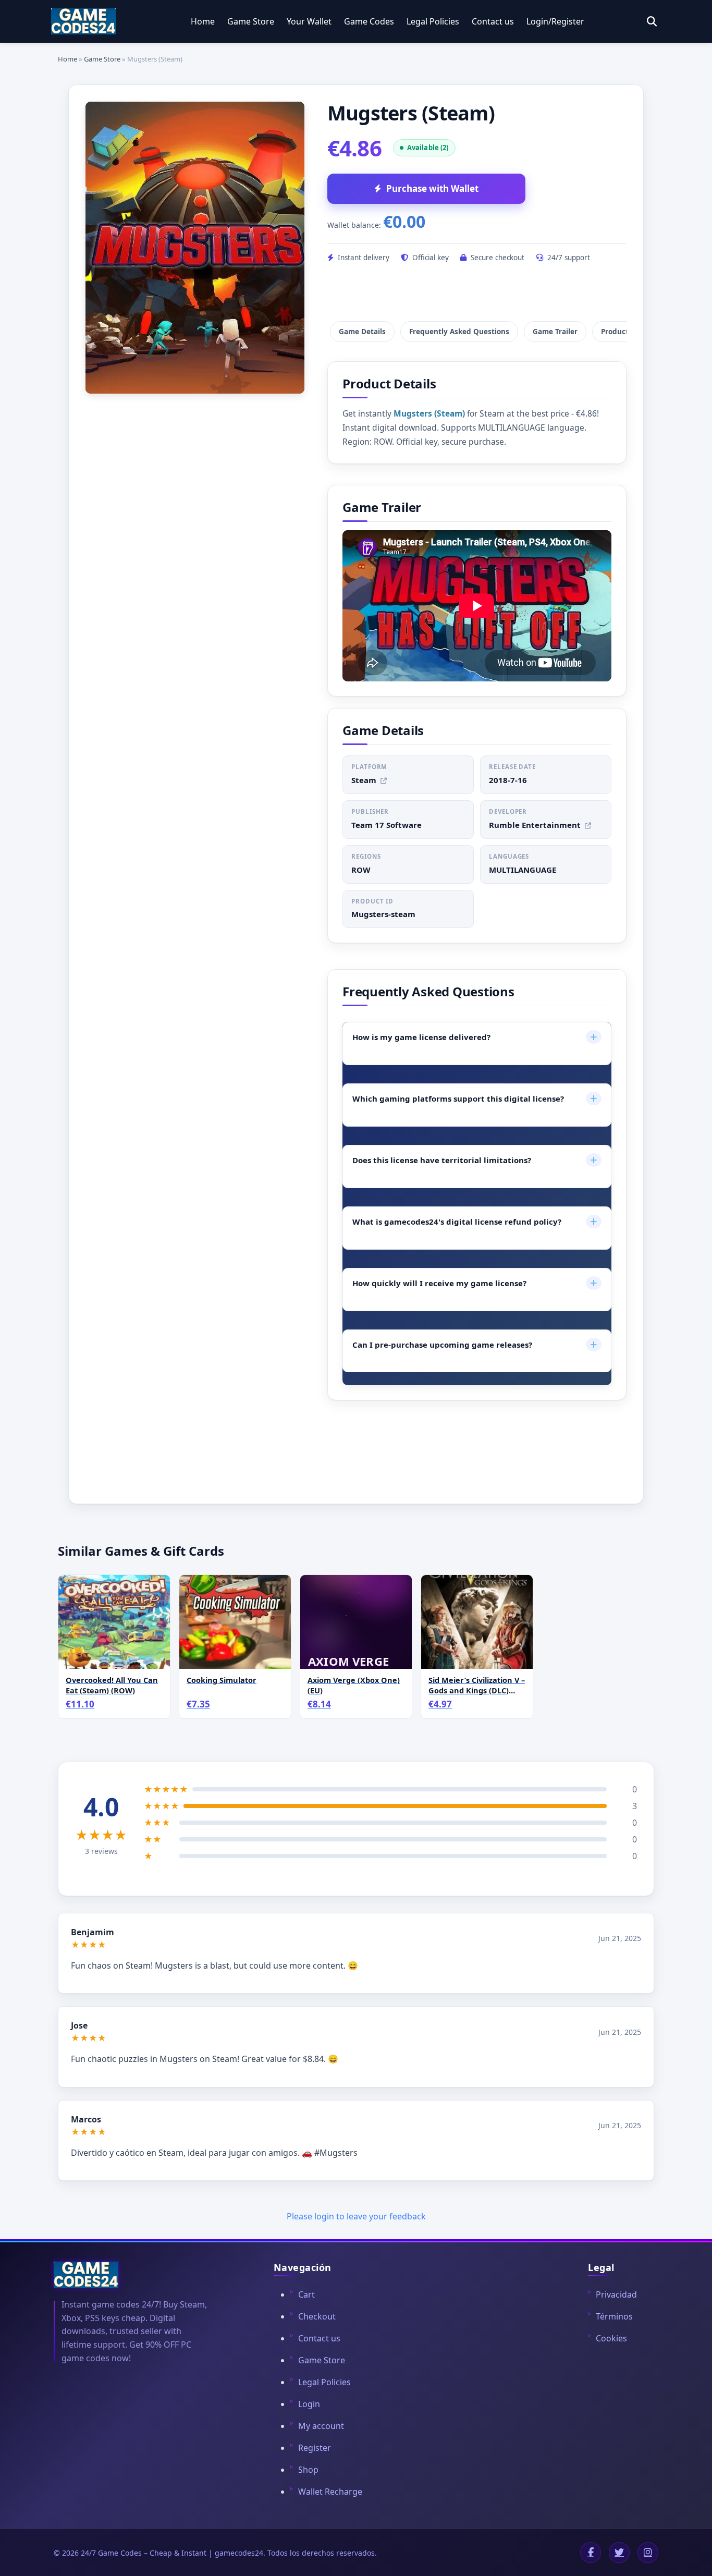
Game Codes (369, 21)
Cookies (611, 2338)
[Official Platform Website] (384, 781)
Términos (614, 2316)
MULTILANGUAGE (523, 870)
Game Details (362, 332)
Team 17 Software (386, 825)
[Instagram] (648, 2553)
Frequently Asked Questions (459, 332)
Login (309, 2404)
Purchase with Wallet (432, 188)
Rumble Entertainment (535, 825)
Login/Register (555, 21)
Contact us (493, 21)
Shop (308, 2470)
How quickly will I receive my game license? (475, 1283)
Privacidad (616, 2294)
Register (315, 2448)
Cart (306, 2294)
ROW (361, 870)
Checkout (317, 2316)
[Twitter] (619, 2553)
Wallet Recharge (330, 2492)
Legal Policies (433, 21)
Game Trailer (555, 332)
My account (321, 2426)
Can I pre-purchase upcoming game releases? (475, 1344)
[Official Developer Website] (588, 826)
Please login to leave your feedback (356, 2216)
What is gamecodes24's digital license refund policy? (475, 1221)
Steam (364, 780)
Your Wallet (309, 21)
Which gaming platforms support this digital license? (475, 1098)
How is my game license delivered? (475, 1037)
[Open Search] (652, 22)
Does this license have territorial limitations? (475, 1160)
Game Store (251, 21)
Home (203, 21)
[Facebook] (591, 2553)
